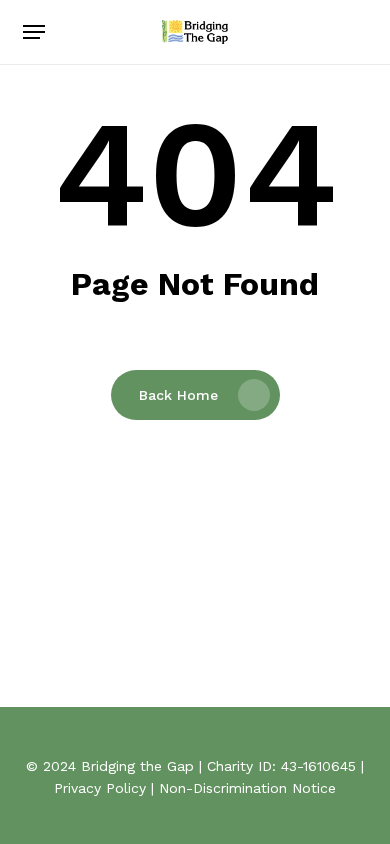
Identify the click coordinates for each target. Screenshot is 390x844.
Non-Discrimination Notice (247, 788)
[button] (34, 32)
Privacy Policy (100, 788)
